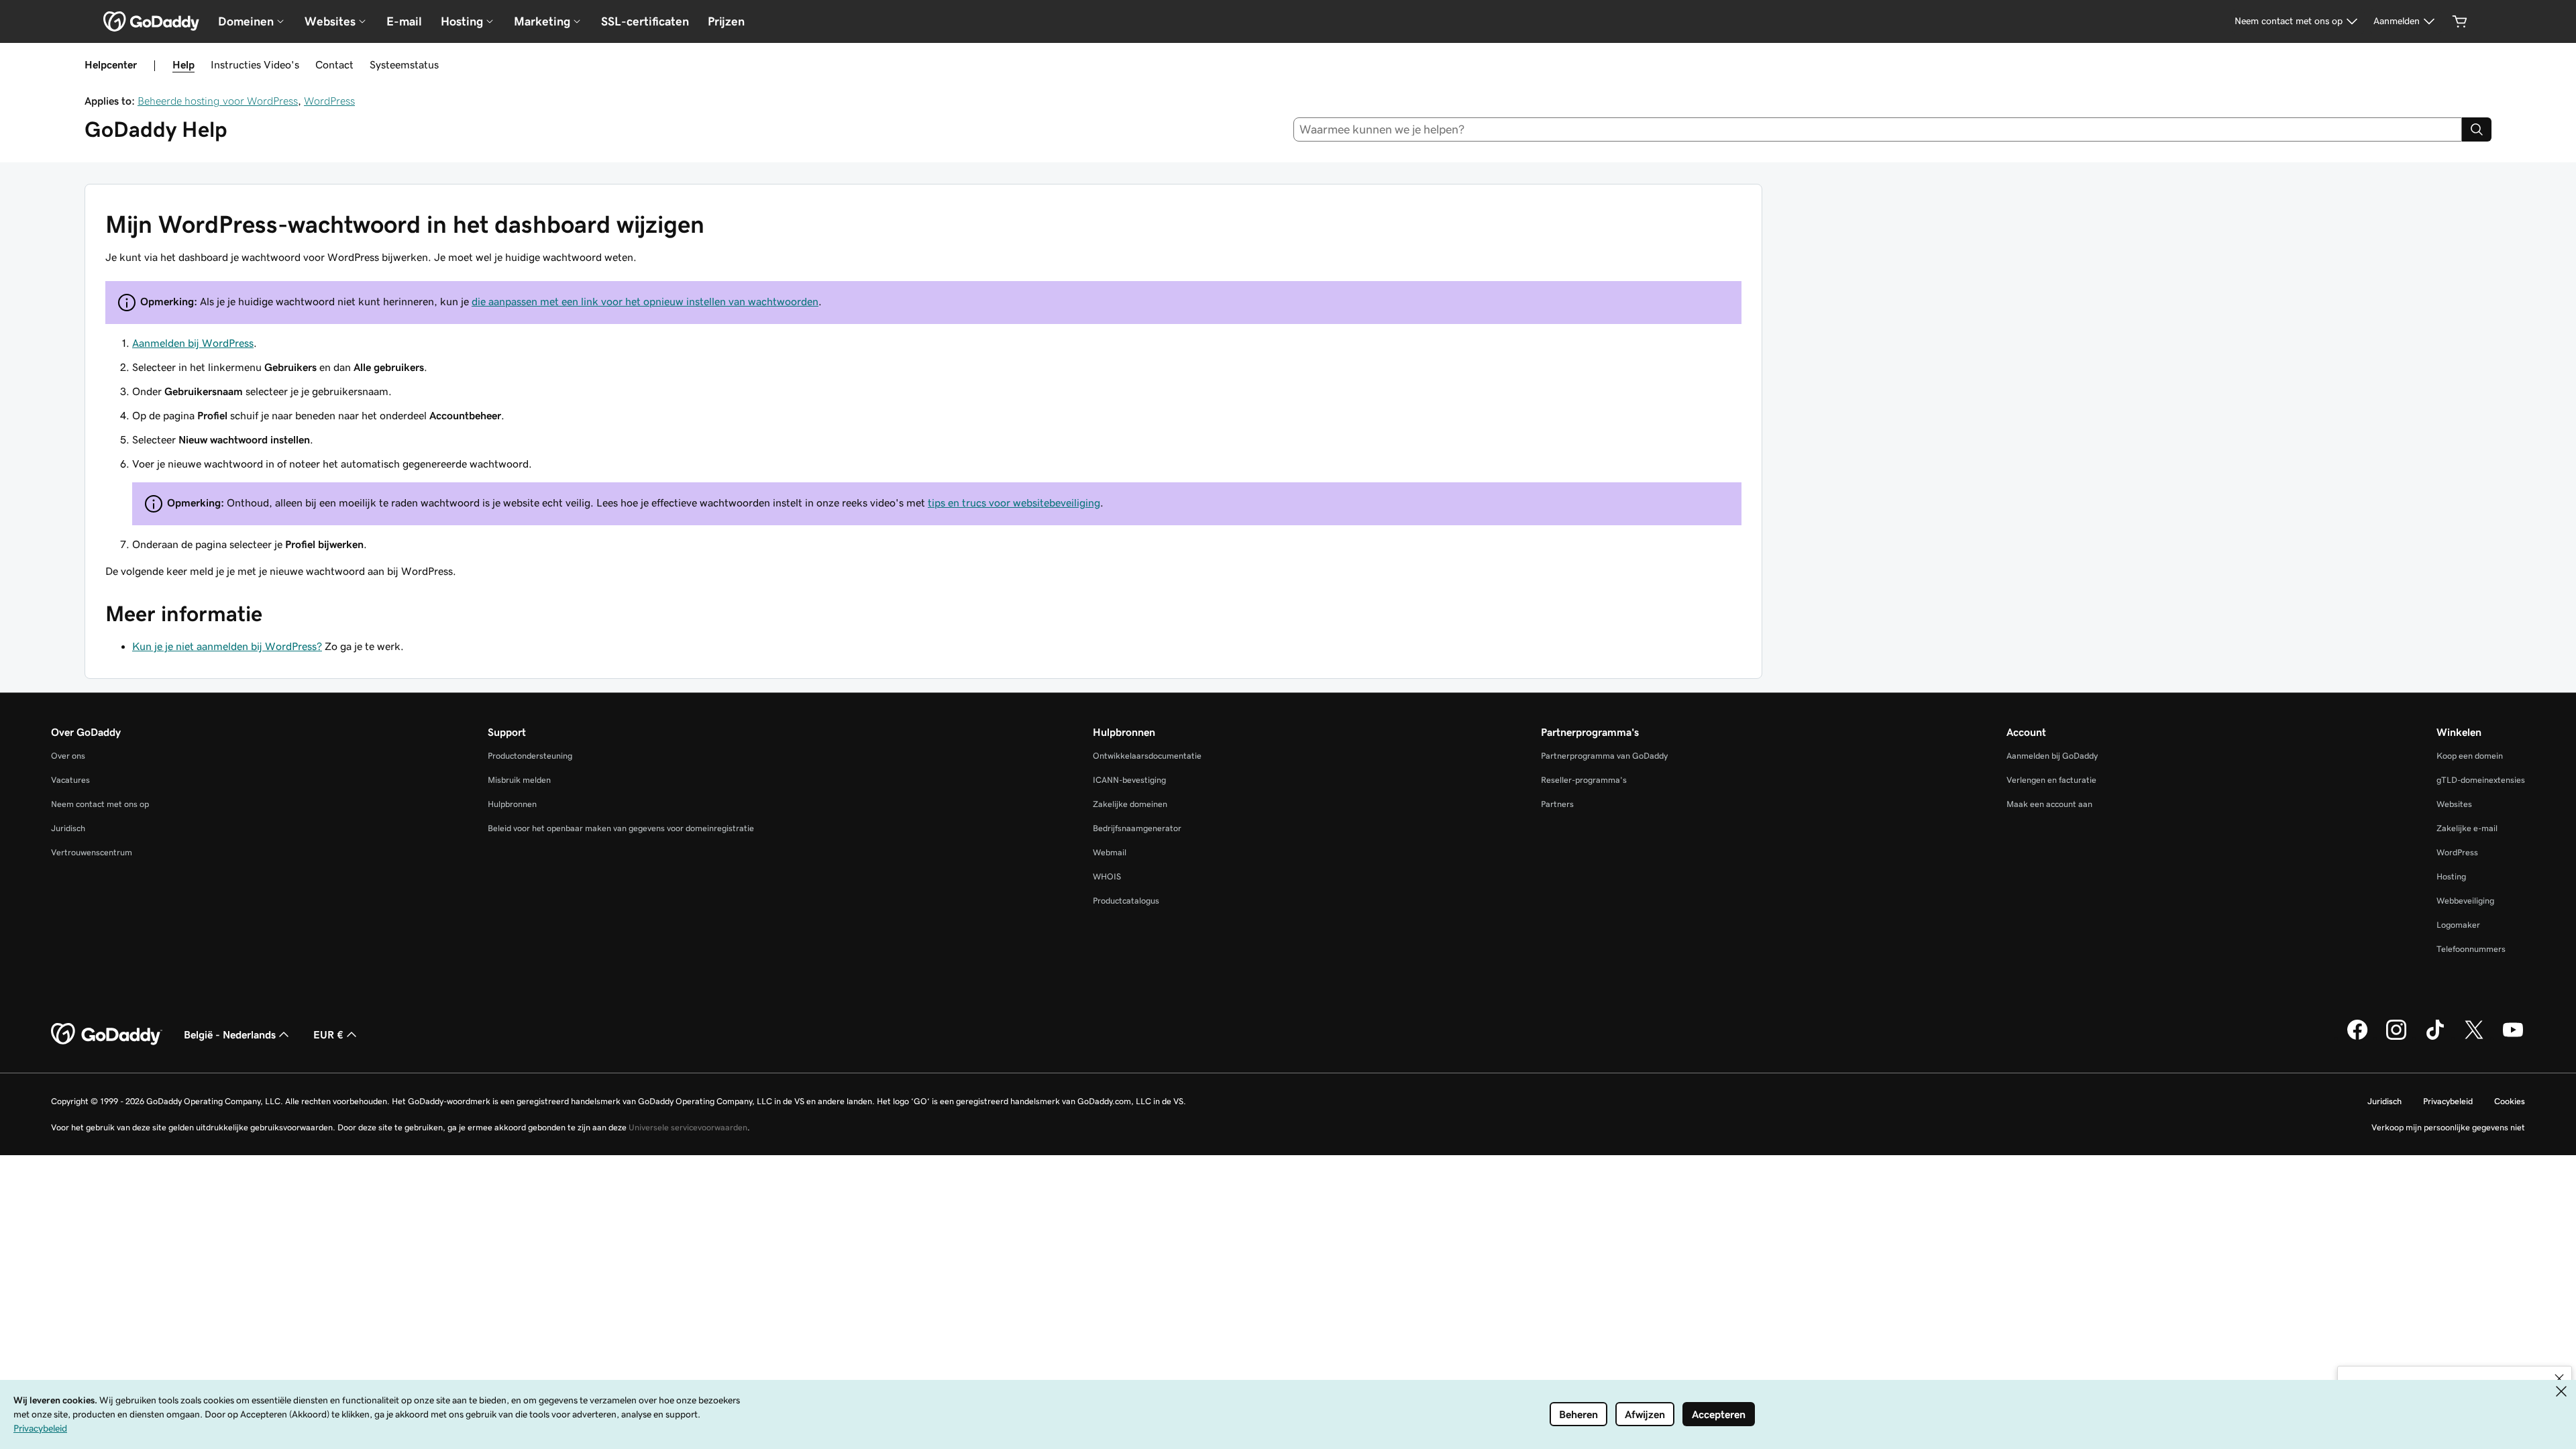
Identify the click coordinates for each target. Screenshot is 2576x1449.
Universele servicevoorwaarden (688, 1127)
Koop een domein (2470, 756)
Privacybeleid (2448, 1101)
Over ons (68, 756)
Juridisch (68, 828)
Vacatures (70, 780)
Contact (334, 64)
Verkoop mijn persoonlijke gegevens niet (2448, 1127)
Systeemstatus (404, 64)
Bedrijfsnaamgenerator (1137, 828)
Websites (2454, 804)
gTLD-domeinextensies (2481, 780)
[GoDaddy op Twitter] (2474, 1038)
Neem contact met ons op (100, 804)
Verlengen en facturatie (2051, 780)
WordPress (329, 101)
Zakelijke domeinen (1130, 804)
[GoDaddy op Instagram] (2396, 1038)
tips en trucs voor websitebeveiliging (1014, 502)
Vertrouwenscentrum (92, 852)
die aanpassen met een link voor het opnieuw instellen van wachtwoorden (645, 301)
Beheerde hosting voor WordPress (218, 101)
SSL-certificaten (645, 21)
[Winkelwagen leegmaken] (2460, 21)
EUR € (328, 1034)
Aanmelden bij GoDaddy (2052, 756)
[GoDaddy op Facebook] (2357, 1038)
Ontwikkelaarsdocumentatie (1147, 756)
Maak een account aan (2049, 804)
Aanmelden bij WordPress (193, 343)
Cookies (2510, 1101)
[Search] (2477, 129)
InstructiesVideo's (255, 64)
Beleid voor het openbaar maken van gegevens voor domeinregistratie (621, 828)
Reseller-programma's (1584, 780)
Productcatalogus (1126, 901)
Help (183, 64)
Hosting (2451, 876)
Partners (1557, 804)
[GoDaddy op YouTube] (2513, 1038)
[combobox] (1878, 129)
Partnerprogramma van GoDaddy (1604, 756)
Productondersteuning (530, 756)
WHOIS (1107, 876)
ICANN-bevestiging (1129, 780)
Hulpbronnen (512, 804)
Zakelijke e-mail (2467, 828)
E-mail (404, 21)
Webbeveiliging (2465, 901)
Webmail (1110, 852)
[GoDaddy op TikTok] (2435, 1038)
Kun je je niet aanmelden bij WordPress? (227, 646)
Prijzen (726, 21)
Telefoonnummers (2471, 949)
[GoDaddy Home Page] (107, 1034)
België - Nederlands (230, 1034)
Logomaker (2458, 925)
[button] (2559, 1379)
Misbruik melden (519, 780)
